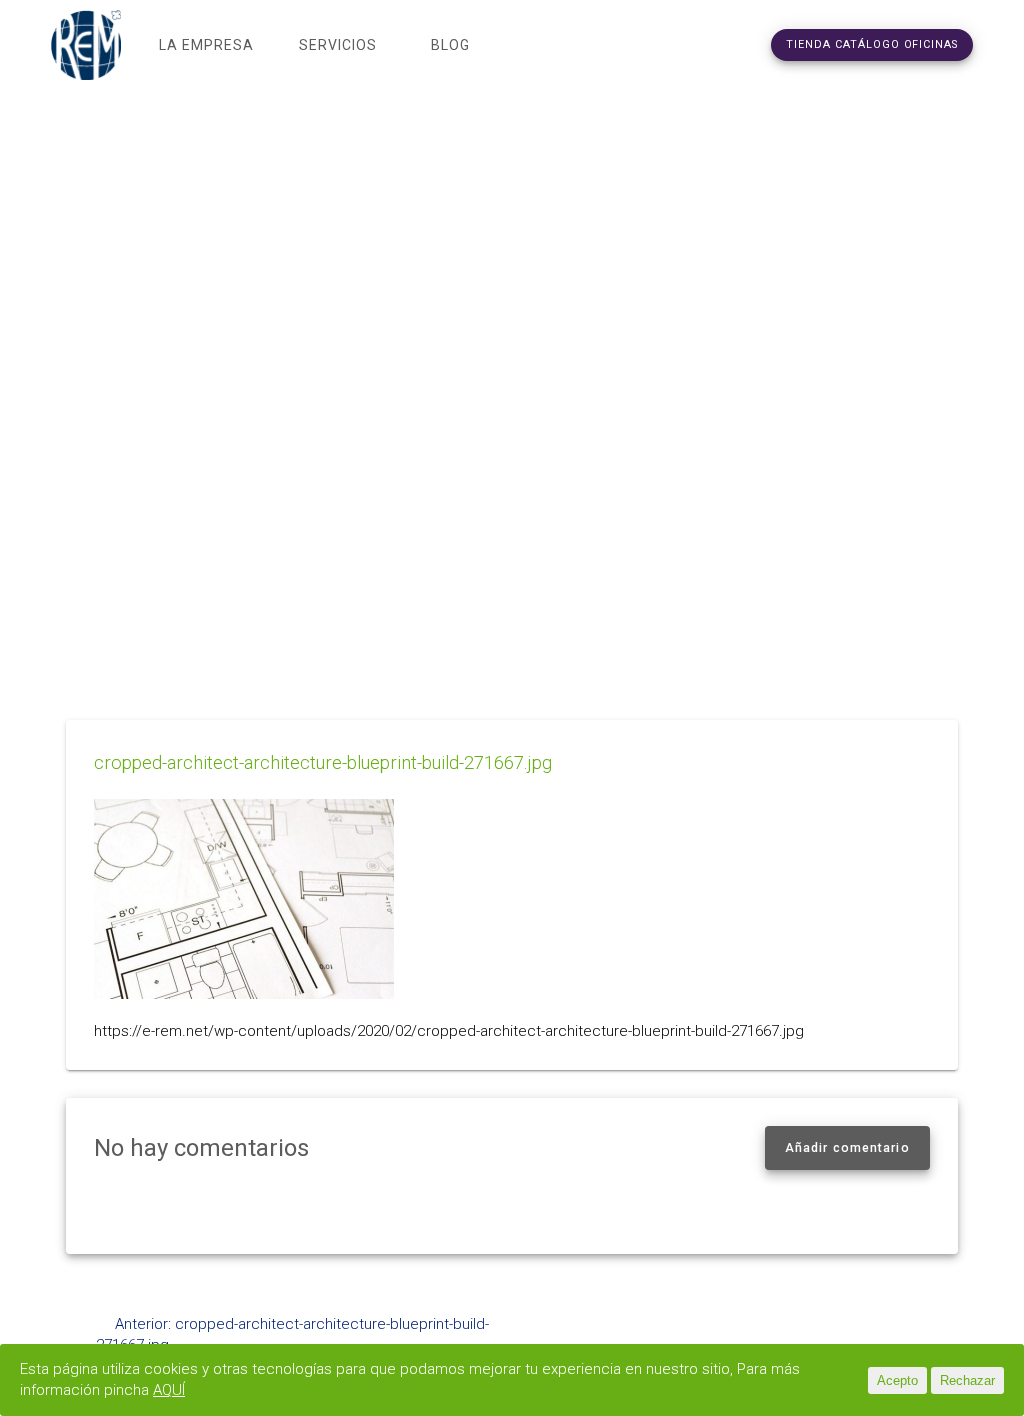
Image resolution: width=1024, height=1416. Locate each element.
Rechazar (967, 1380)
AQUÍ (169, 1390)
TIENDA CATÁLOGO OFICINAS (872, 44)
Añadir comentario (847, 1148)
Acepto (897, 1380)
